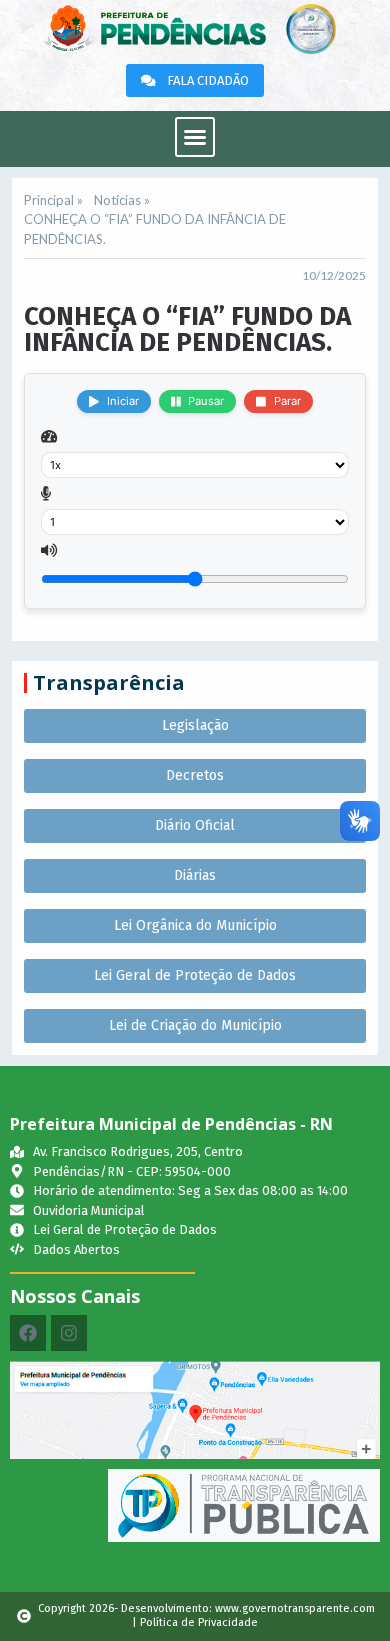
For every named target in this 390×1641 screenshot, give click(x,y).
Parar (287, 401)
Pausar (206, 401)
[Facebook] (28, 1333)
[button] (195, 137)
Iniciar (123, 401)
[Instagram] (69, 1333)
